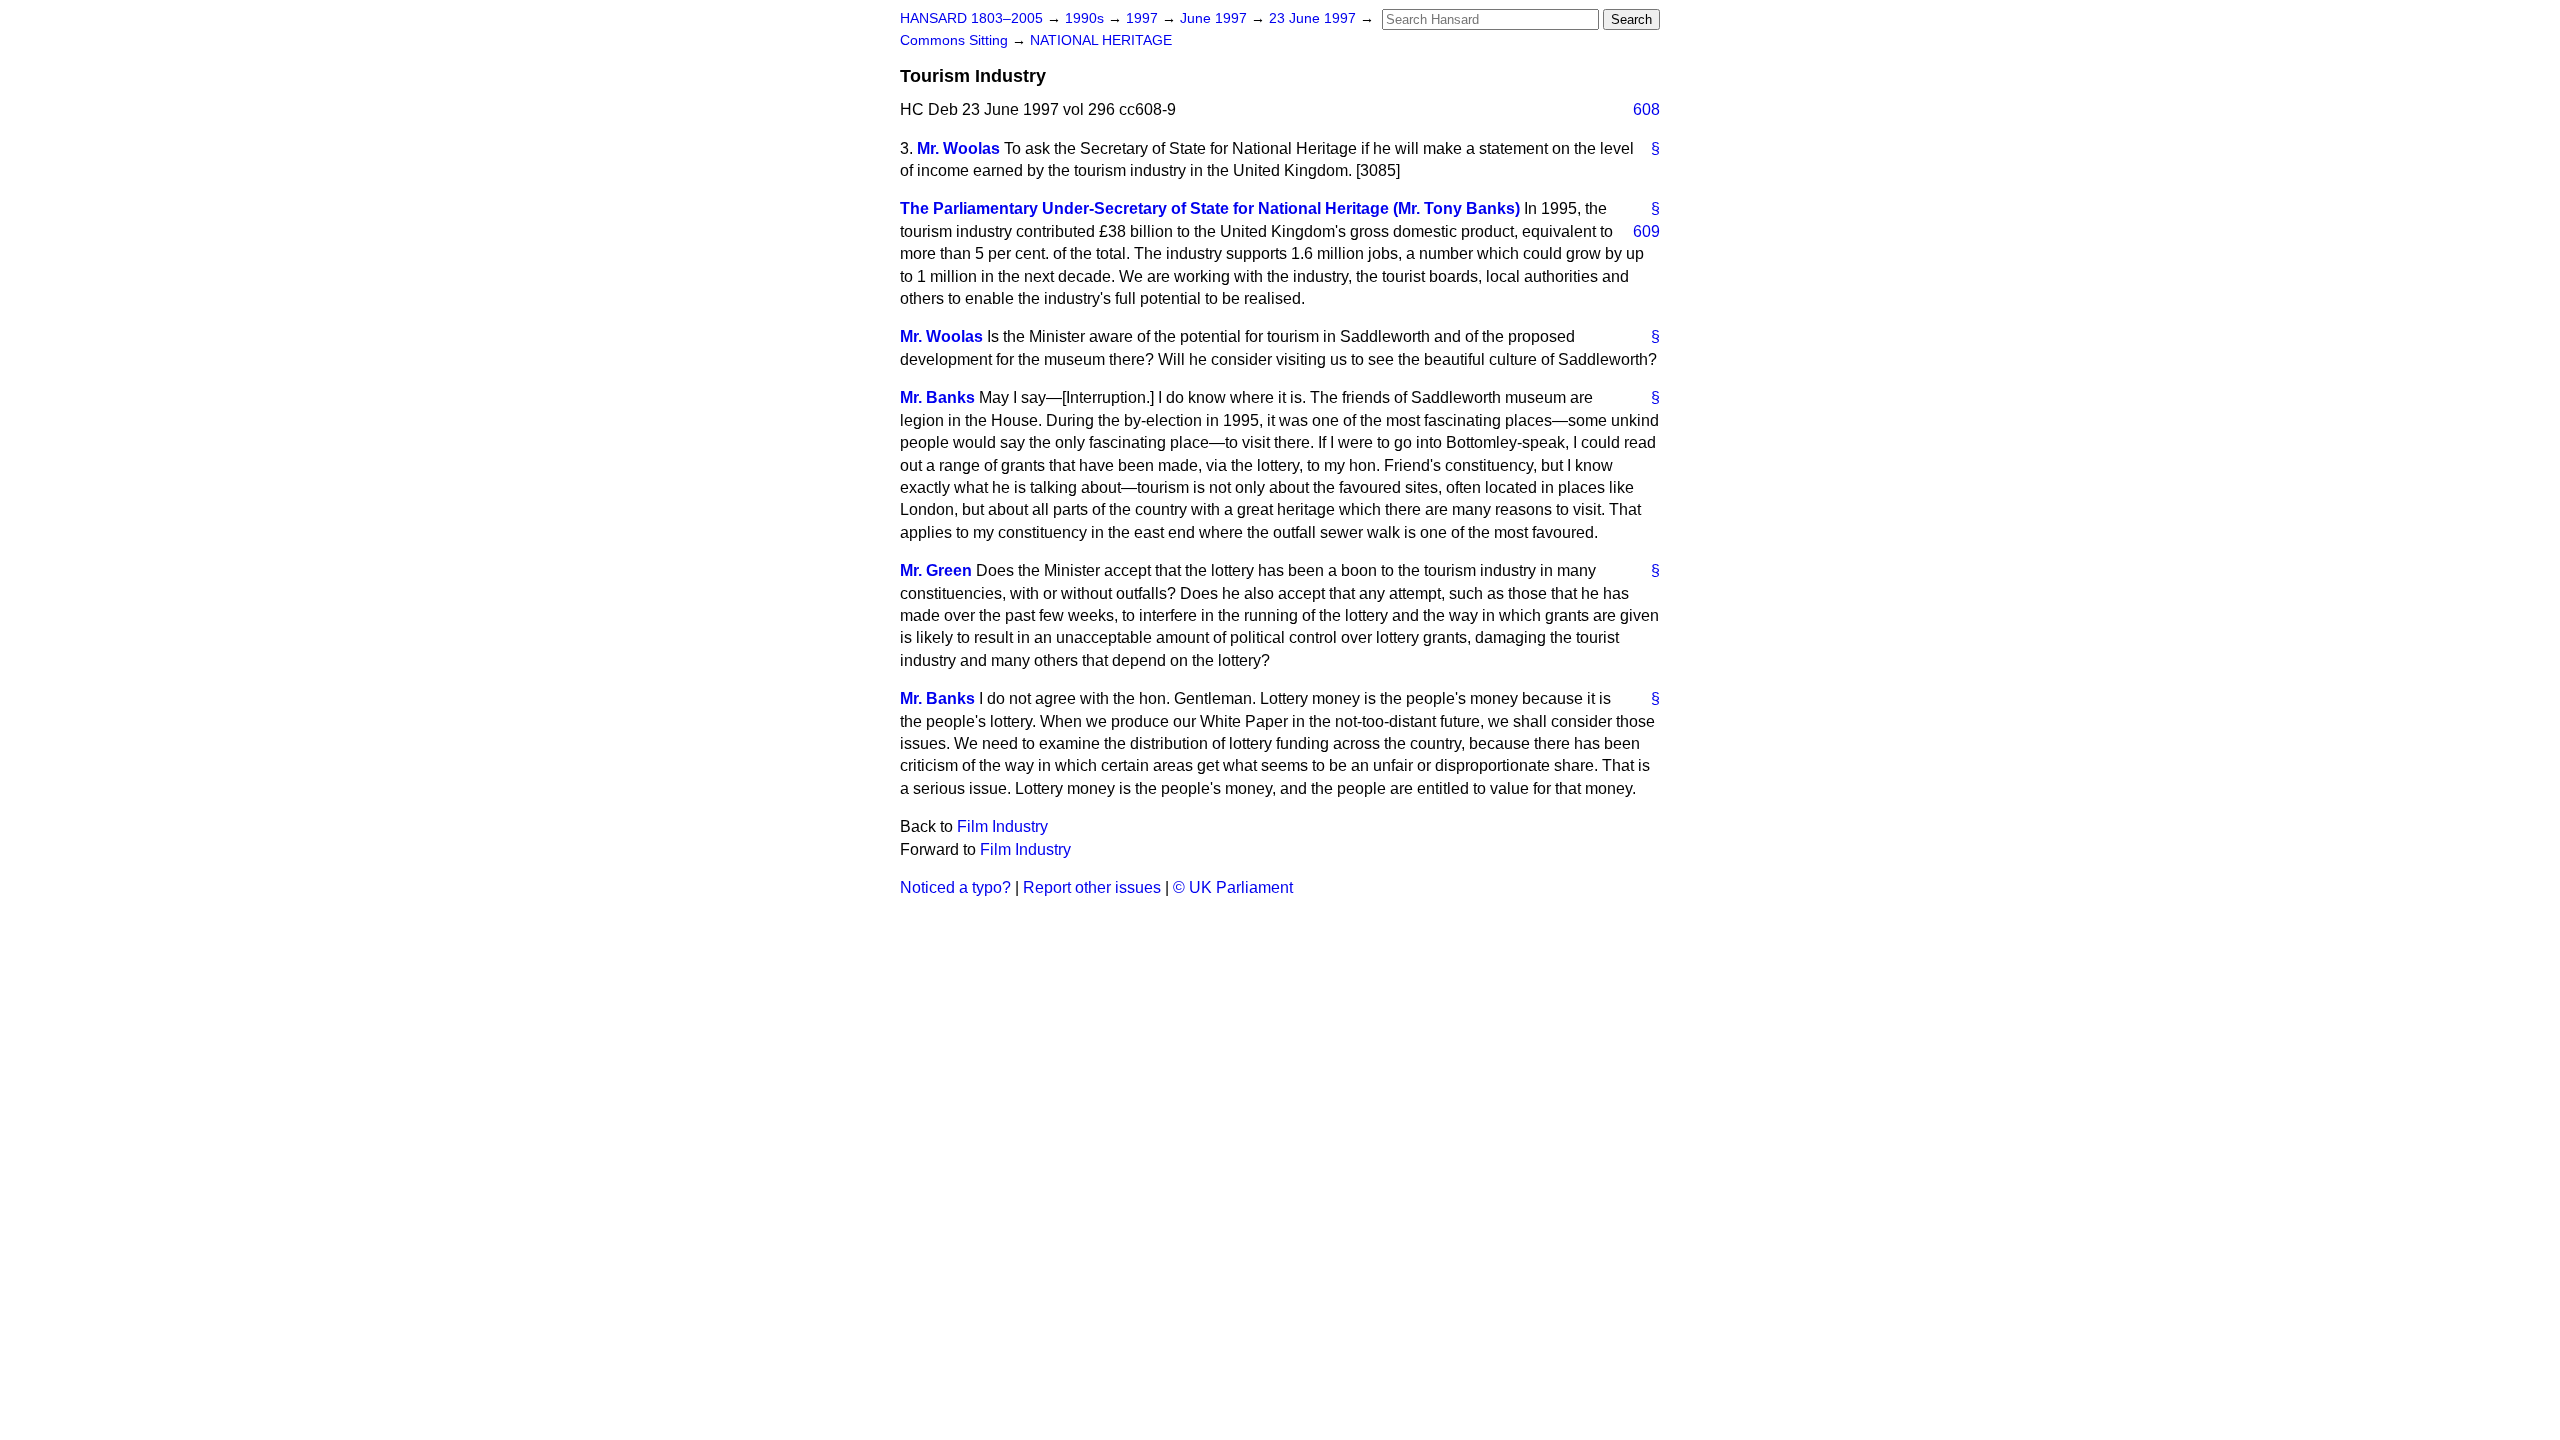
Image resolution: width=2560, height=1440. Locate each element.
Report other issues (1092, 887)
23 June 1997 (1314, 18)
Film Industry (1002, 826)
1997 (1144, 18)
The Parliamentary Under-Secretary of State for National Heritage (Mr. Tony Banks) (1210, 208)
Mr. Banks (937, 397)
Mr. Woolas (958, 148)
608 (1646, 109)
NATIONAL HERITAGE (1101, 40)
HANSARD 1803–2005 (971, 18)
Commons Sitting (956, 40)
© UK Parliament (1233, 887)
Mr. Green (936, 570)
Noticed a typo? (955, 887)
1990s (1086, 18)
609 (1646, 231)
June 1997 (1215, 18)
